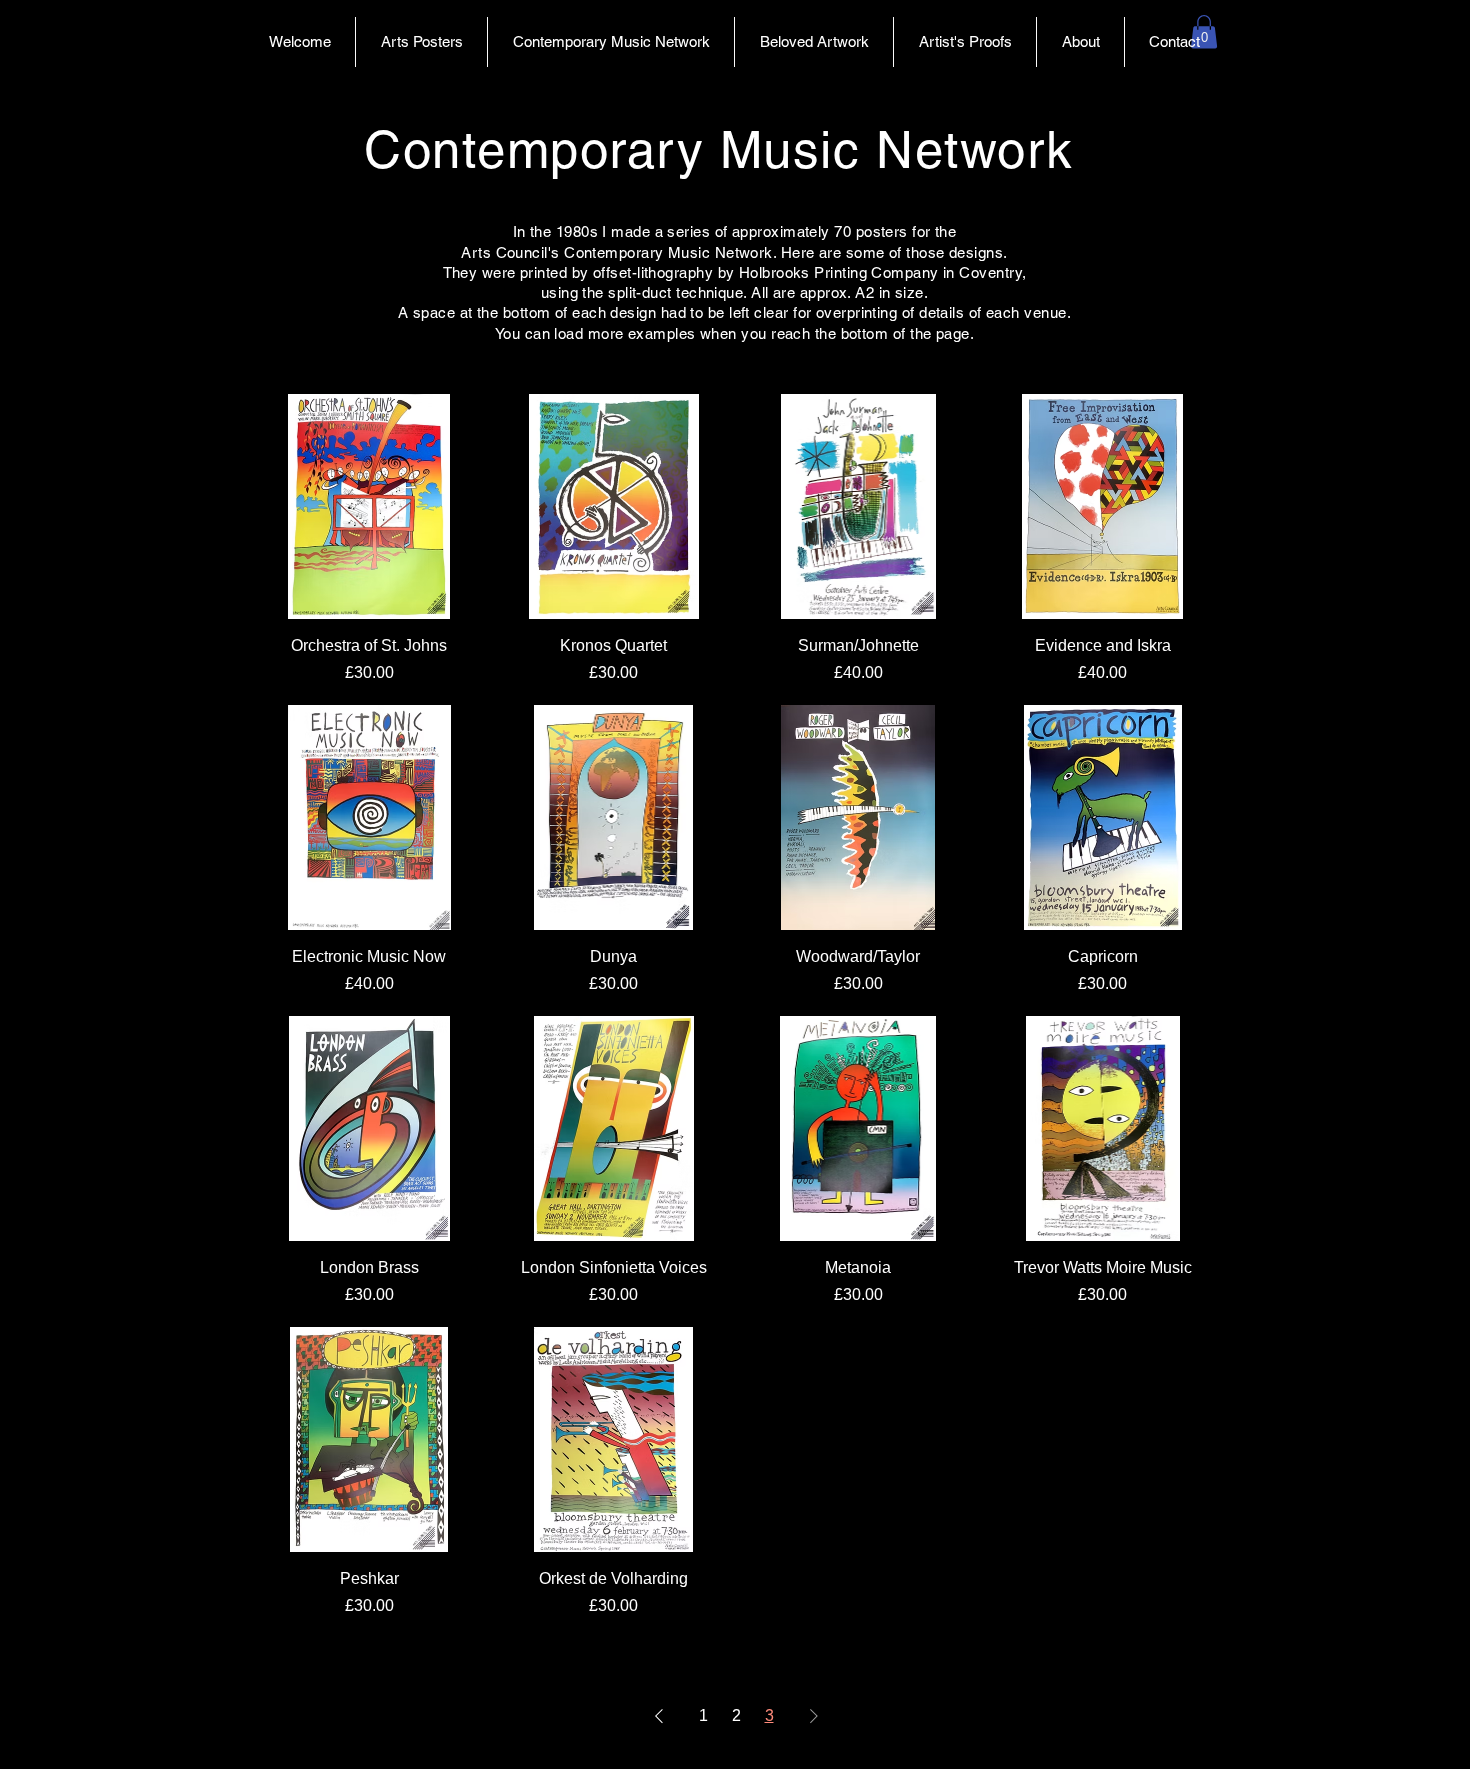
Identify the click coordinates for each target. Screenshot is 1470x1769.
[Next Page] (814, 1716)
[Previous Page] (659, 1716)
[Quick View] (369, 506)
